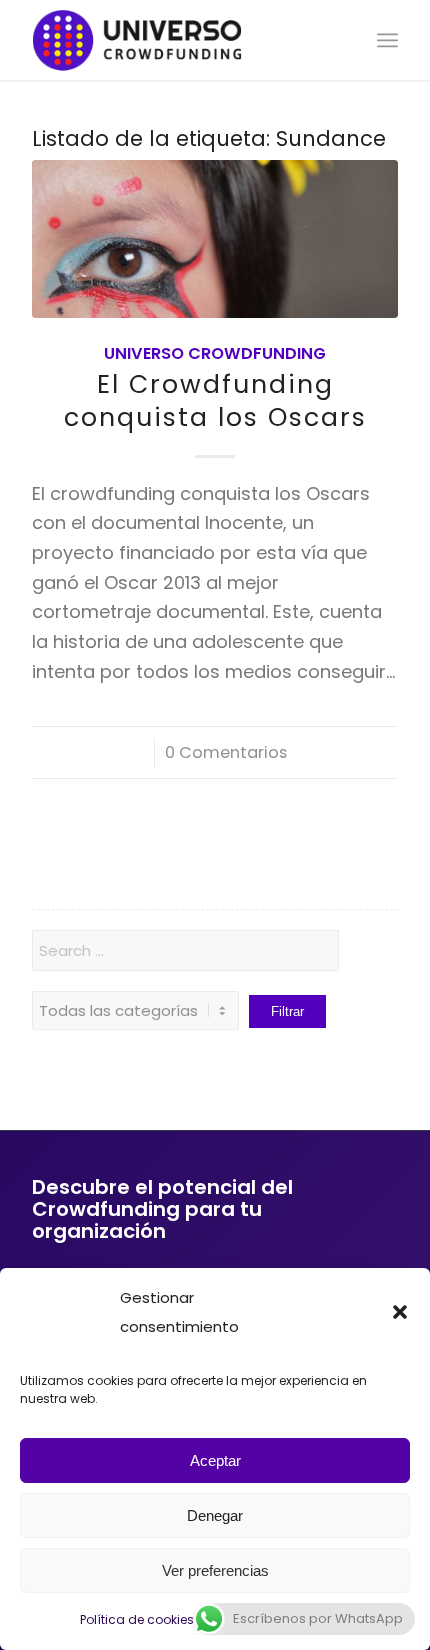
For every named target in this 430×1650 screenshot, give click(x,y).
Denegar (215, 1515)
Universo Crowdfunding (215, 353)
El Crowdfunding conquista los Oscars (215, 401)
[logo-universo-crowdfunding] (178, 40)
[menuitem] (387, 40)
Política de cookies (137, 1619)
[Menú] (387, 40)
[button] (400, 1312)
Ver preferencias (215, 1570)
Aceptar (215, 1460)
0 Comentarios (226, 752)
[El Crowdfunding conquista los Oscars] (215, 239)
